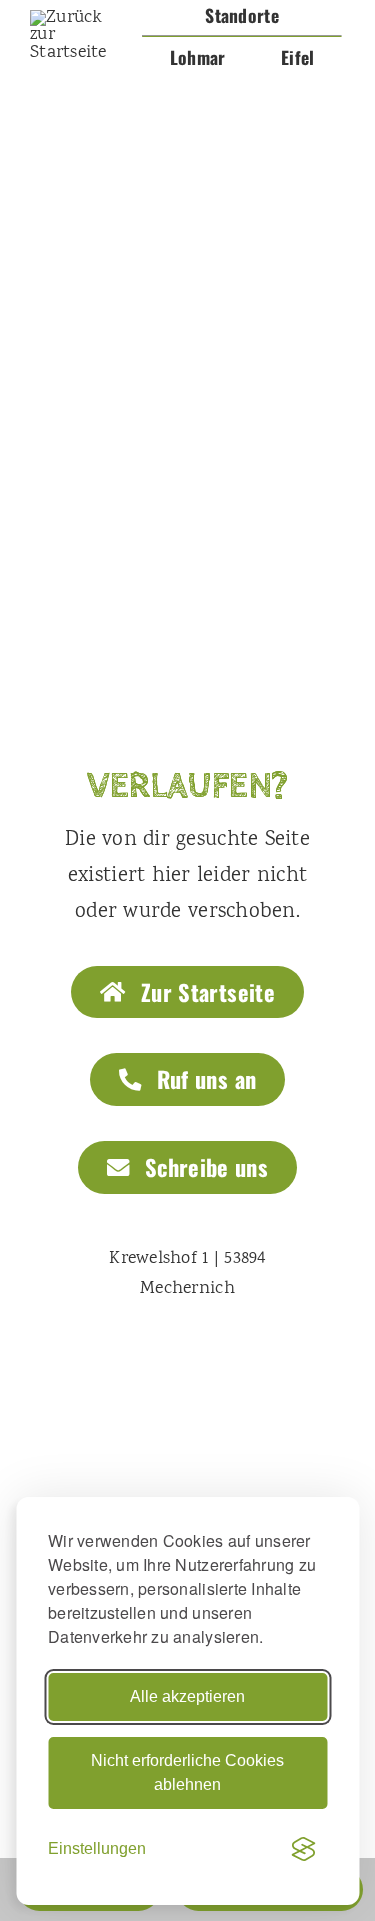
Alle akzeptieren (187, 1696)
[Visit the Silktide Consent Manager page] (303, 1849)
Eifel (297, 57)
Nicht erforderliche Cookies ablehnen (187, 1772)
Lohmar (198, 57)
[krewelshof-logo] (78, 18)
